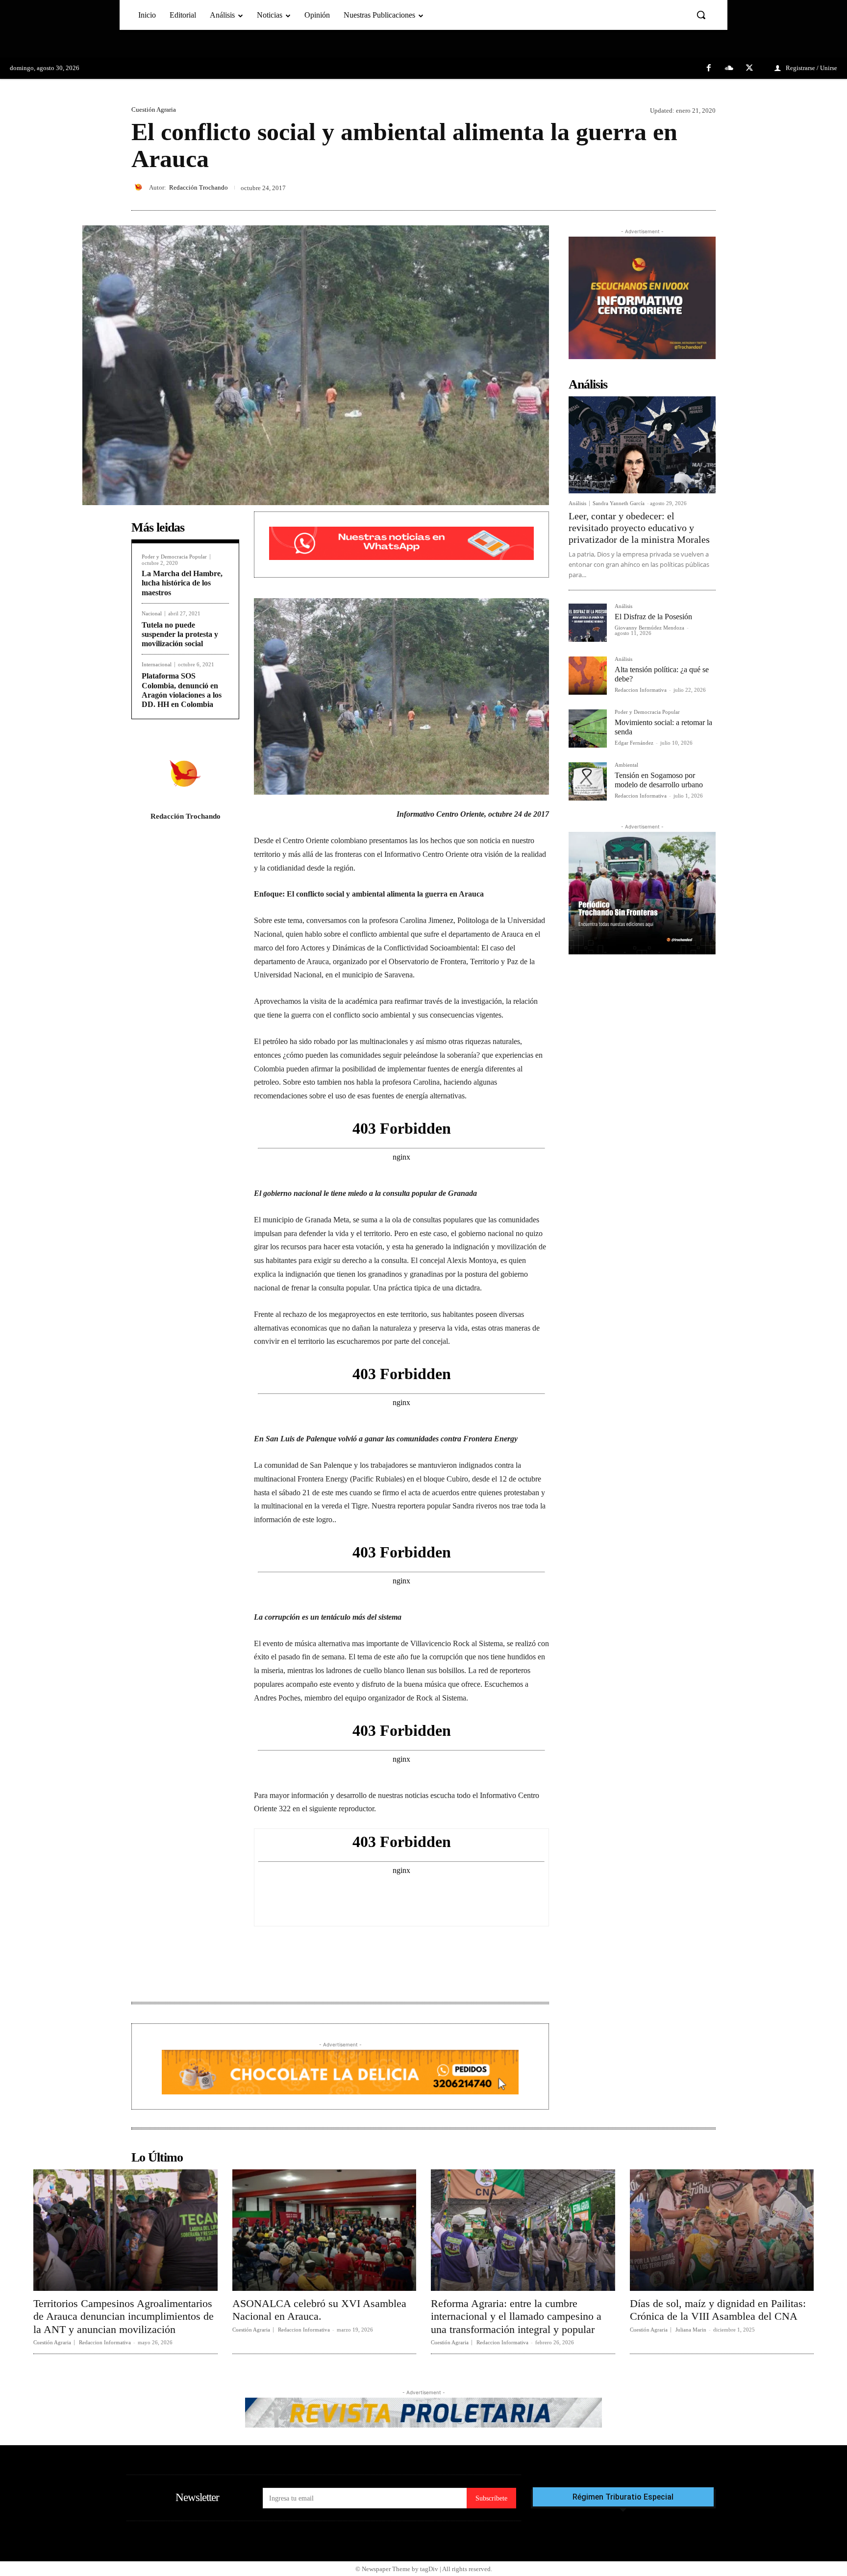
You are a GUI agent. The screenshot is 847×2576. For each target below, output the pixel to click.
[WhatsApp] (706, 187)
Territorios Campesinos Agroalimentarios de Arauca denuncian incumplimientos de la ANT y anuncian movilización (124, 2316)
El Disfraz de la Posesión (653, 617)
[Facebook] (709, 69)
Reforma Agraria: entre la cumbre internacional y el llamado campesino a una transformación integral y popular (516, 2316)
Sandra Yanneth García (619, 503)
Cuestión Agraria (154, 109)
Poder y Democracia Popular (174, 557)
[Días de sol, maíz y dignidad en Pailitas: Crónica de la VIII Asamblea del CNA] (722, 2230)
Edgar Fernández (634, 743)
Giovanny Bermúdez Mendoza (649, 628)
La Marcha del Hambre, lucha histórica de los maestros (182, 583)
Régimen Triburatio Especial (623, 2497)
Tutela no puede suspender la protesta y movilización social (180, 634)
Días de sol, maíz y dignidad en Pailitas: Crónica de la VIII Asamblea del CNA (718, 2310)
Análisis (577, 503)
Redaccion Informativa (641, 690)
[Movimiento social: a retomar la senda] (588, 729)
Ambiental (626, 765)
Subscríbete (491, 2498)
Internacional (157, 665)
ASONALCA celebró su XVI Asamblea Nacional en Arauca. (319, 2310)
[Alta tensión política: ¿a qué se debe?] (588, 676)
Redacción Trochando (199, 187)
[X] (749, 69)
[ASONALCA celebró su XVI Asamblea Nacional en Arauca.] (324, 2230)
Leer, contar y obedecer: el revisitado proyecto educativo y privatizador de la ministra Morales (639, 528)
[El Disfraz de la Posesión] (588, 623)
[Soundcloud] (729, 69)
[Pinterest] (683, 187)
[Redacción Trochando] (140, 187)
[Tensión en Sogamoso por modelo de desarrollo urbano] (588, 781)
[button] (701, 15)
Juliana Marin (691, 2330)
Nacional (152, 614)
